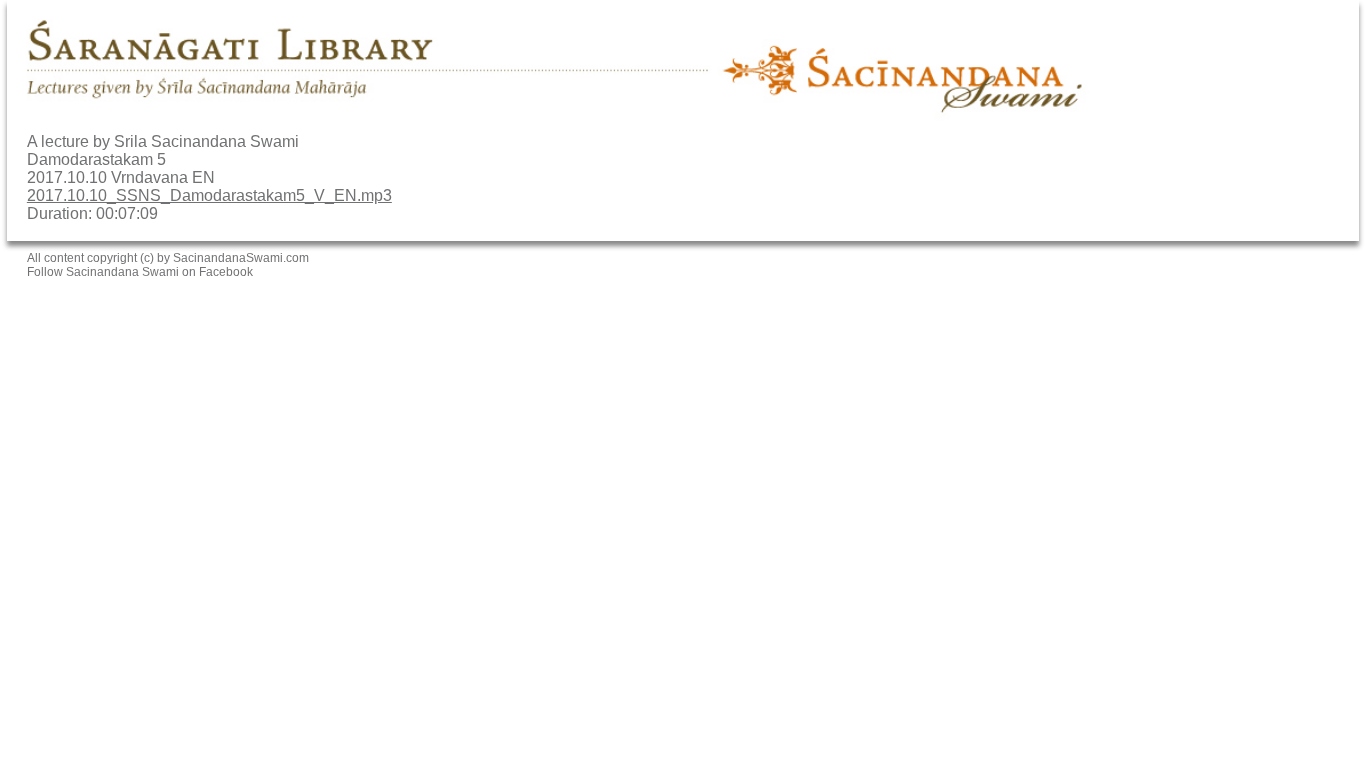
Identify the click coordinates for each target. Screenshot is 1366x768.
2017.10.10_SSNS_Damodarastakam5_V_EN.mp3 (209, 195)
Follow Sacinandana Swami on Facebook (140, 272)
